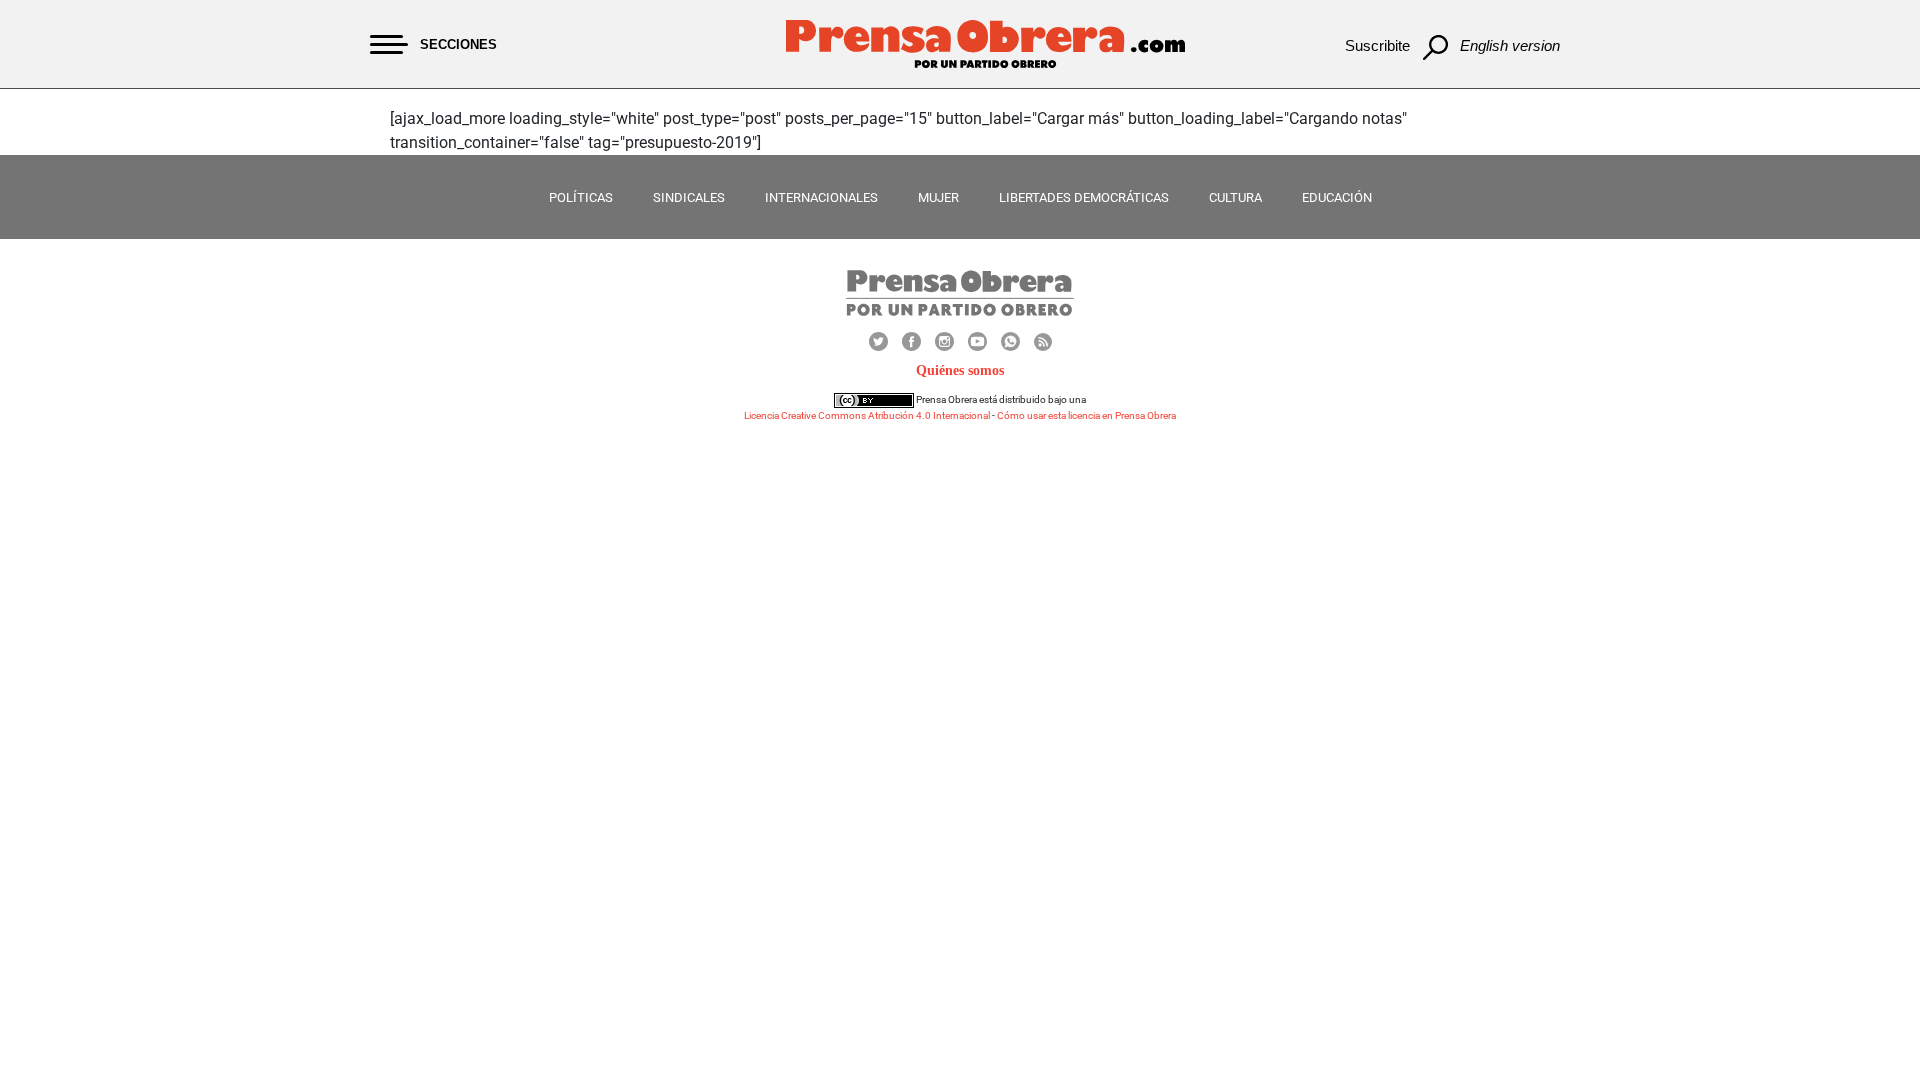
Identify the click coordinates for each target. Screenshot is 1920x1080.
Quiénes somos (960, 370)
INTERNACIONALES (821, 197)
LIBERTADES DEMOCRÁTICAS (1084, 197)
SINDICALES (689, 197)
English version (1510, 45)
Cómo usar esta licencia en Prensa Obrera (1086, 415)
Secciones (458, 44)
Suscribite (1377, 45)
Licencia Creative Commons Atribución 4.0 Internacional (867, 415)
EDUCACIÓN (1337, 197)
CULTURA (1235, 197)
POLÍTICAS (581, 197)
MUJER (938, 197)
